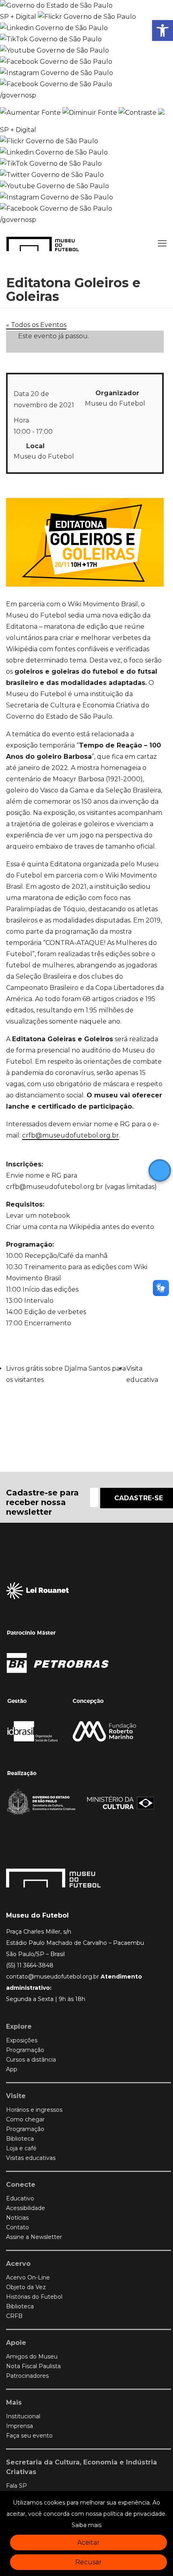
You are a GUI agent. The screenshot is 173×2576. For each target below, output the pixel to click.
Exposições (22, 2040)
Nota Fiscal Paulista (33, 2366)
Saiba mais (86, 2525)
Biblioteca (20, 2139)
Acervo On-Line (28, 2277)
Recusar (89, 2562)
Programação (25, 2050)
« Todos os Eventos (36, 325)
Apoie (16, 2343)
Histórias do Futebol (34, 2297)
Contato (18, 2227)
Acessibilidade (26, 2208)
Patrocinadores (27, 2376)
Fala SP (16, 2486)
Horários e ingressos (34, 2110)
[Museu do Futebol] (43, 244)
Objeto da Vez (26, 2287)
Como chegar (25, 2119)
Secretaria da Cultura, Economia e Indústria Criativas (81, 2467)
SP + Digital (18, 17)
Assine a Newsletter (34, 2237)
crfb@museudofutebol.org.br (71, 1135)
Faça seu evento (29, 2436)
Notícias (17, 2218)
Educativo (20, 2198)
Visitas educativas (31, 2158)
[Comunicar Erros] (161, 113)
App (12, 2069)
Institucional (23, 2416)
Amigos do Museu (32, 2357)
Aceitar (89, 2542)
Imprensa (20, 2426)
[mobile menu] (162, 244)
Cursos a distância (31, 2060)
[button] (163, 30)
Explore (19, 2026)
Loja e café (21, 2148)
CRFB (14, 2316)
